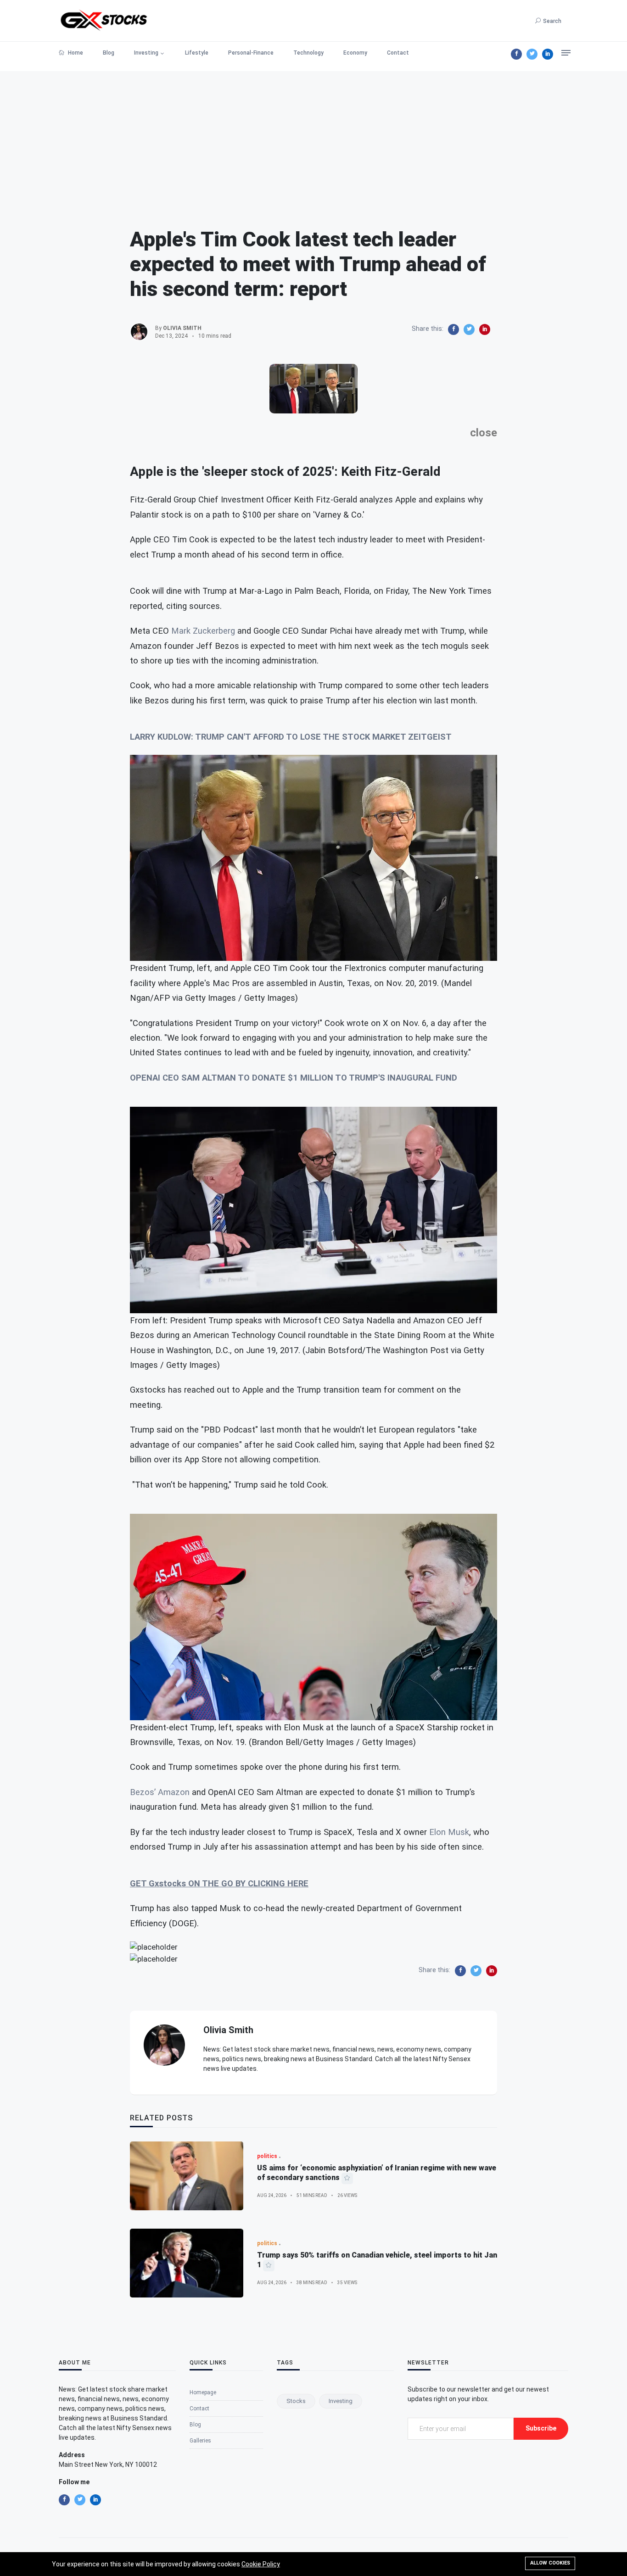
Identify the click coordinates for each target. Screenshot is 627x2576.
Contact (398, 53)
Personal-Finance (251, 53)
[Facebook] (516, 54)
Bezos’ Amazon (160, 1792)
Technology (308, 53)
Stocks (296, 2401)
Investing (146, 53)
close (484, 433)
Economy (355, 53)
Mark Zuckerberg (203, 631)
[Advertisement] (313, 135)
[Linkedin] (548, 54)
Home (75, 53)
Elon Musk (449, 1832)
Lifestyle (197, 53)
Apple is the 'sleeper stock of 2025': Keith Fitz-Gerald (285, 471)
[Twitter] (532, 54)
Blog (109, 53)
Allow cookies (550, 2563)
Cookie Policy (261, 2564)
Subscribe (541, 2428)
